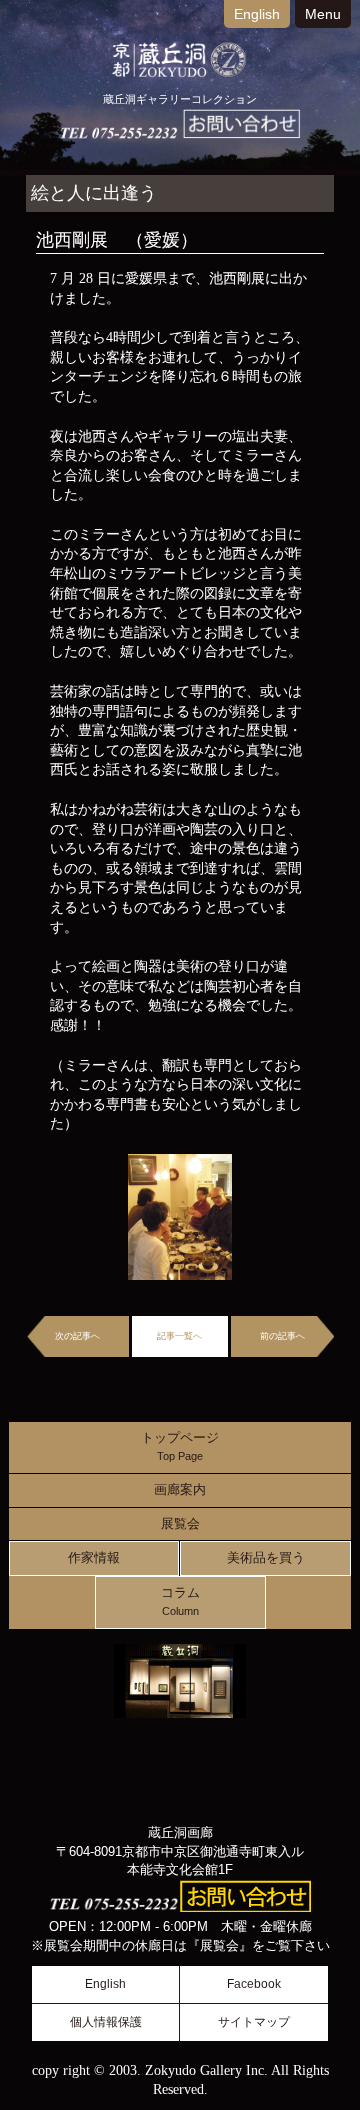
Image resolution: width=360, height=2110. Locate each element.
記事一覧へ (179, 1336)
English (257, 14)
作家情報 (94, 1558)
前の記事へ (282, 1336)
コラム (180, 1601)
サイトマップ (254, 2022)
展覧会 (180, 1524)
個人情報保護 (106, 2022)
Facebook (254, 1984)
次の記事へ (77, 1336)
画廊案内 (180, 1490)
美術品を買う (266, 1558)
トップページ (180, 1446)
